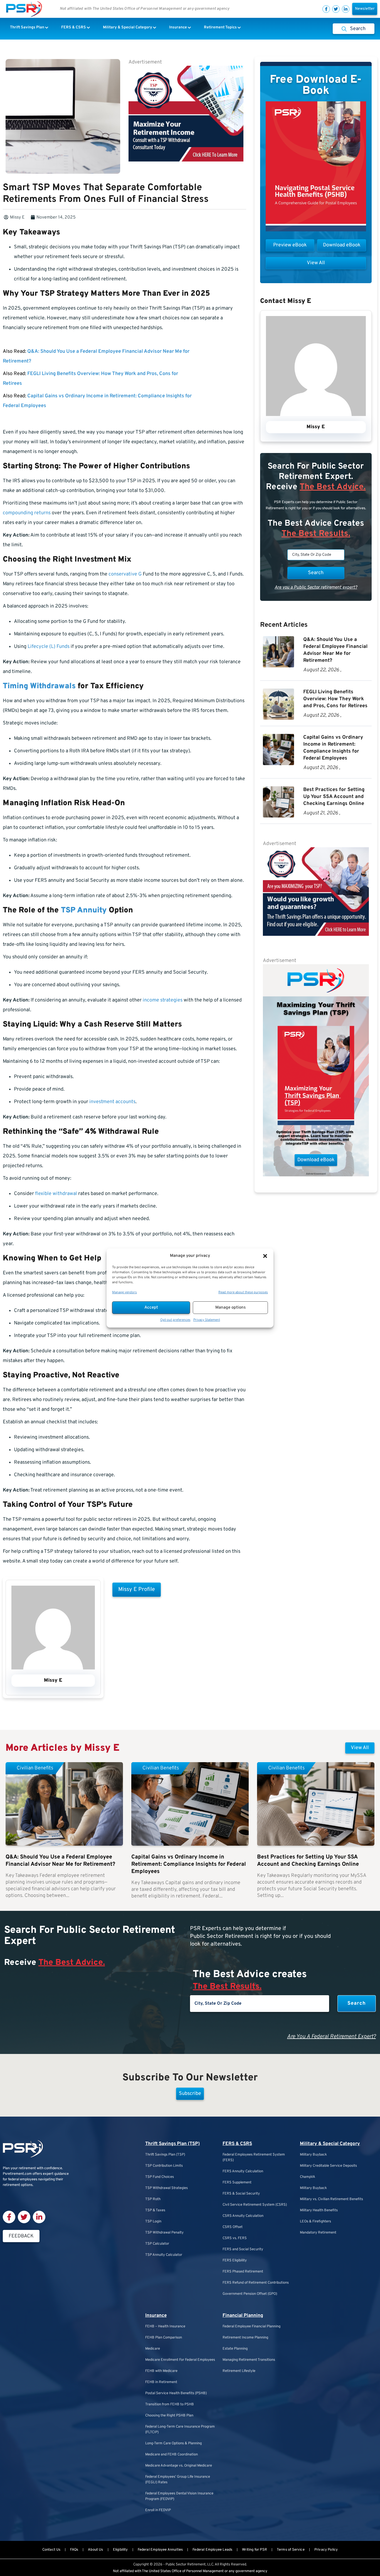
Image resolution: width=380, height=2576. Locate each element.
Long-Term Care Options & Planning (173, 2443)
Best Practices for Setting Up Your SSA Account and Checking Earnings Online (334, 797)
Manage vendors (124, 1292)
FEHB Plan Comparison (164, 2338)
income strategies (163, 1000)
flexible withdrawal (56, 1194)
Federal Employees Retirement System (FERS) (254, 2158)
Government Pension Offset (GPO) (250, 2294)
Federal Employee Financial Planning (251, 2327)
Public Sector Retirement (186, 2565)
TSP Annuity (84, 910)
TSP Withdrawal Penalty (164, 2233)
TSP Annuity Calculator (164, 2255)
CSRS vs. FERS (235, 2238)
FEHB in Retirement (161, 2382)
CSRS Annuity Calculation (243, 2216)
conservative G (125, 574)
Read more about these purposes (243, 1292)
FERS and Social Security (243, 2249)
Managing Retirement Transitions (249, 2360)
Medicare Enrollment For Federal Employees (180, 2360)
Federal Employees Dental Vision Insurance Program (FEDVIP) (179, 2496)
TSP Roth (153, 2199)
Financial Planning (243, 2316)
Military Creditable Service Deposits (328, 2166)
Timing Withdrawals (39, 686)
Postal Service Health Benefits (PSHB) (176, 2393)
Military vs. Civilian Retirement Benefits (331, 2199)
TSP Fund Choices (160, 2177)
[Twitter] (336, 9)
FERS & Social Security (241, 2194)
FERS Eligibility (235, 2261)
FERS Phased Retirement (243, 2272)
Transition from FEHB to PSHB (170, 2404)
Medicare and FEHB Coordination (172, 2455)
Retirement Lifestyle (239, 2371)
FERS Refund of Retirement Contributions (256, 2283)
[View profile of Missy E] (53, 1668)
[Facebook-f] (326, 9)
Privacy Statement (207, 1320)
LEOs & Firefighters (315, 2222)
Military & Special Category (330, 2144)
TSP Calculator (157, 2244)
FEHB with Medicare (161, 2371)
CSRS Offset (233, 2227)
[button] (265, 1256)
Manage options (230, 1308)
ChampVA (308, 2177)
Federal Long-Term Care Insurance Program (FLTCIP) (180, 2430)
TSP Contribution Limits (164, 2166)
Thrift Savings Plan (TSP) (172, 2144)
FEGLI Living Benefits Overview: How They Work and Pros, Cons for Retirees (335, 699)
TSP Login (153, 2222)
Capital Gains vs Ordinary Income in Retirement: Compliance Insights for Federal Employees (189, 1864)
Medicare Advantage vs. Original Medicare (179, 2466)
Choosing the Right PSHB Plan (169, 2416)
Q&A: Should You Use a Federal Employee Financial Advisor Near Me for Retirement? (60, 1861)
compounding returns (27, 513)
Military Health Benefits (319, 2210)
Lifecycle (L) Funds (49, 647)
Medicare (153, 2349)
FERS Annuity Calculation (243, 2171)
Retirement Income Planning (245, 2338)
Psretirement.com (17, 2174)
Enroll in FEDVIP (158, 2510)
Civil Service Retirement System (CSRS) (255, 2205)
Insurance (156, 2316)
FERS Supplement (237, 2183)
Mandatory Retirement (318, 2233)
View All (360, 1748)
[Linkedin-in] (346, 9)
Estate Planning (235, 2349)
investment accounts (112, 1102)
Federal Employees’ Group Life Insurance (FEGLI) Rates (178, 2480)
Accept (151, 1308)
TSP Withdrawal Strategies (166, 2188)
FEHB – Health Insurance (165, 2327)
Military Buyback (313, 2155)
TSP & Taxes (155, 2210)
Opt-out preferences (175, 1320)
